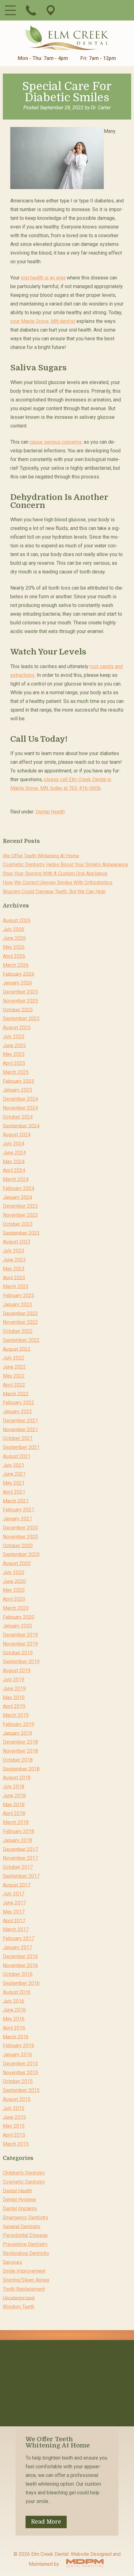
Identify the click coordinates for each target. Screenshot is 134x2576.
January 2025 (17, 1090)
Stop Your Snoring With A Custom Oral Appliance (55, 874)
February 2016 (19, 2046)
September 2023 (21, 1233)
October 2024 (18, 1117)
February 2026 (19, 974)
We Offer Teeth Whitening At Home (41, 856)
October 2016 (18, 1974)
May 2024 (14, 1161)
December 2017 (20, 1849)
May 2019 (14, 1697)
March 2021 (16, 1501)
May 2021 (14, 1483)
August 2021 (17, 1456)
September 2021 (21, 1447)
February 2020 (19, 1617)
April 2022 (14, 1385)
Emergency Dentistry (26, 2218)
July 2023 (14, 1251)
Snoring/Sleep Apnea (26, 2280)
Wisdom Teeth (19, 2307)
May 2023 (14, 1269)
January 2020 (17, 1626)
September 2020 (21, 1554)
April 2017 (14, 1920)
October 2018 (18, 1760)
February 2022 (19, 1403)
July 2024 (14, 1144)
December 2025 (20, 992)
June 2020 (14, 1581)
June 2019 (14, 1689)
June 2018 (14, 1796)
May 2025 (14, 1054)
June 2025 (14, 1045)
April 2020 (14, 1599)
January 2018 (17, 1840)
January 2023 (17, 1304)
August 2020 (17, 1563)
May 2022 (14, 1376)
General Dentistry (22, 2226)
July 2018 (14, 1787)
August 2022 (17, 1349)
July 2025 (14, 1037)
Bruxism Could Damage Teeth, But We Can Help (54, 892)
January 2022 (17, 1412)
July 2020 (14, 1572)
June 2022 (14, 1367)
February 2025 (19, 1081)
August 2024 (17, 1135)
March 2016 (16, 2037)
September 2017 (21, 1876)
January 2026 (17, 983)
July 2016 (14, 2001)
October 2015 (18, 2081)
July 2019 (14, 1680)
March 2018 (16, 1822)
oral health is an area (43, 278)
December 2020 (20, 1528)
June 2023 (14, 1260)
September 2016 (21, 1983)
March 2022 (16, 1394)
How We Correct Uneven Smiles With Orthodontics (58, 883)
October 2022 (18, 1331)
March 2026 (16, 965)
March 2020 (16, 1608)
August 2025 (17, 1028)
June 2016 (14, 2010)
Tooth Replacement (24, 2289)
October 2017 (18, 1867)
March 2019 (16, 1715)
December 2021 (20, 1421)
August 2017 (17, 1885)
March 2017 (16, 1929)
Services (12, 2262)
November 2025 (20, 1001)
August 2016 (17, 1992)
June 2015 (14, 2117)
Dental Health (50, 812)
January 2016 (17, 2055)
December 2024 (20, 1099)
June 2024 (14, 1153)
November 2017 (20, 1858)
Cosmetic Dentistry (24, 2182)
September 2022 (21, 1340)
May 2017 (14, 1912)
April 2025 (14, 1063)
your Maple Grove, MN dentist (43, 321)
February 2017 (19, 1938)
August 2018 (17, 1778)
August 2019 (17, 1671)
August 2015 (17, 2099)
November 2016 (20, 1965)
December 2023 (20, 1206)
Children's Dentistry (24, 2173)
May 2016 (14, 2019)
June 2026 (14, 938)
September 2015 (21, 2090)
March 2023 (16, 1286)
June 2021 (14, 1474)
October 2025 (18, 1010)
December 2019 (20, 1635)
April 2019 (14, 1706)
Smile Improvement (24, 2271)
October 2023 (18, 1224)
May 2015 (14, 2126)
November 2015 (20, 2072)
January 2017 (17, 1947)
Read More (46, 2522)
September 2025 (21, 1019)
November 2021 (20, 1429)
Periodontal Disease (25, 2235)
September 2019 (21, 1661)
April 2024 (14, 1170)
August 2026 (17, 920)
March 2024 (16, 1179)
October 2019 (18, 1652)
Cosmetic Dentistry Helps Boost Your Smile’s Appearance (65, 865)
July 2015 (14, 2108)
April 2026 (14, 956)
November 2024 (20, 1108)
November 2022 (20, 1322)
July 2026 (14, 929)
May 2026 (14, 947)
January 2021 (17, 1519)
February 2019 (19, 1724)
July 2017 (14, 1894)
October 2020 (18, 1545)
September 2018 (21, 1769)
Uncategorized (19, 2298)
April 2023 (14, 1277)
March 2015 (16, 2144)
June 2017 (14, 1903)
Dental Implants (20, 2209)
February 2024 (19, 1188)
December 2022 (20, 1313)
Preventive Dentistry (25, 2244)
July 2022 (14, 1358)
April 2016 (14, 2028)
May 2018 (14, 1804)
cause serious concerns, (56, 442)
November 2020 (20, 1537)
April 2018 (14, 1813)
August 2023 (17, 1242)
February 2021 (19, 1510)
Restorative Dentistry (26, 2253)
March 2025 (16, 1072)
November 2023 (20, 1215)
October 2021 (18, 1438)
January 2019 (17, 1733)
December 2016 (20, 1956)
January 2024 (17, 1197)
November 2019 (20, 1644)
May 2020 (14, 1590)
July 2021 (14, 1465)
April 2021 (14, 1492)
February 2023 (19, 1295)
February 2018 (19, 1831)
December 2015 (20, 2064)
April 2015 (14, 2135)
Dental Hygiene (19, 2200)
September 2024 (21, 1126)
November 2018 (20, 1751)
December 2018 (20, 1742)
